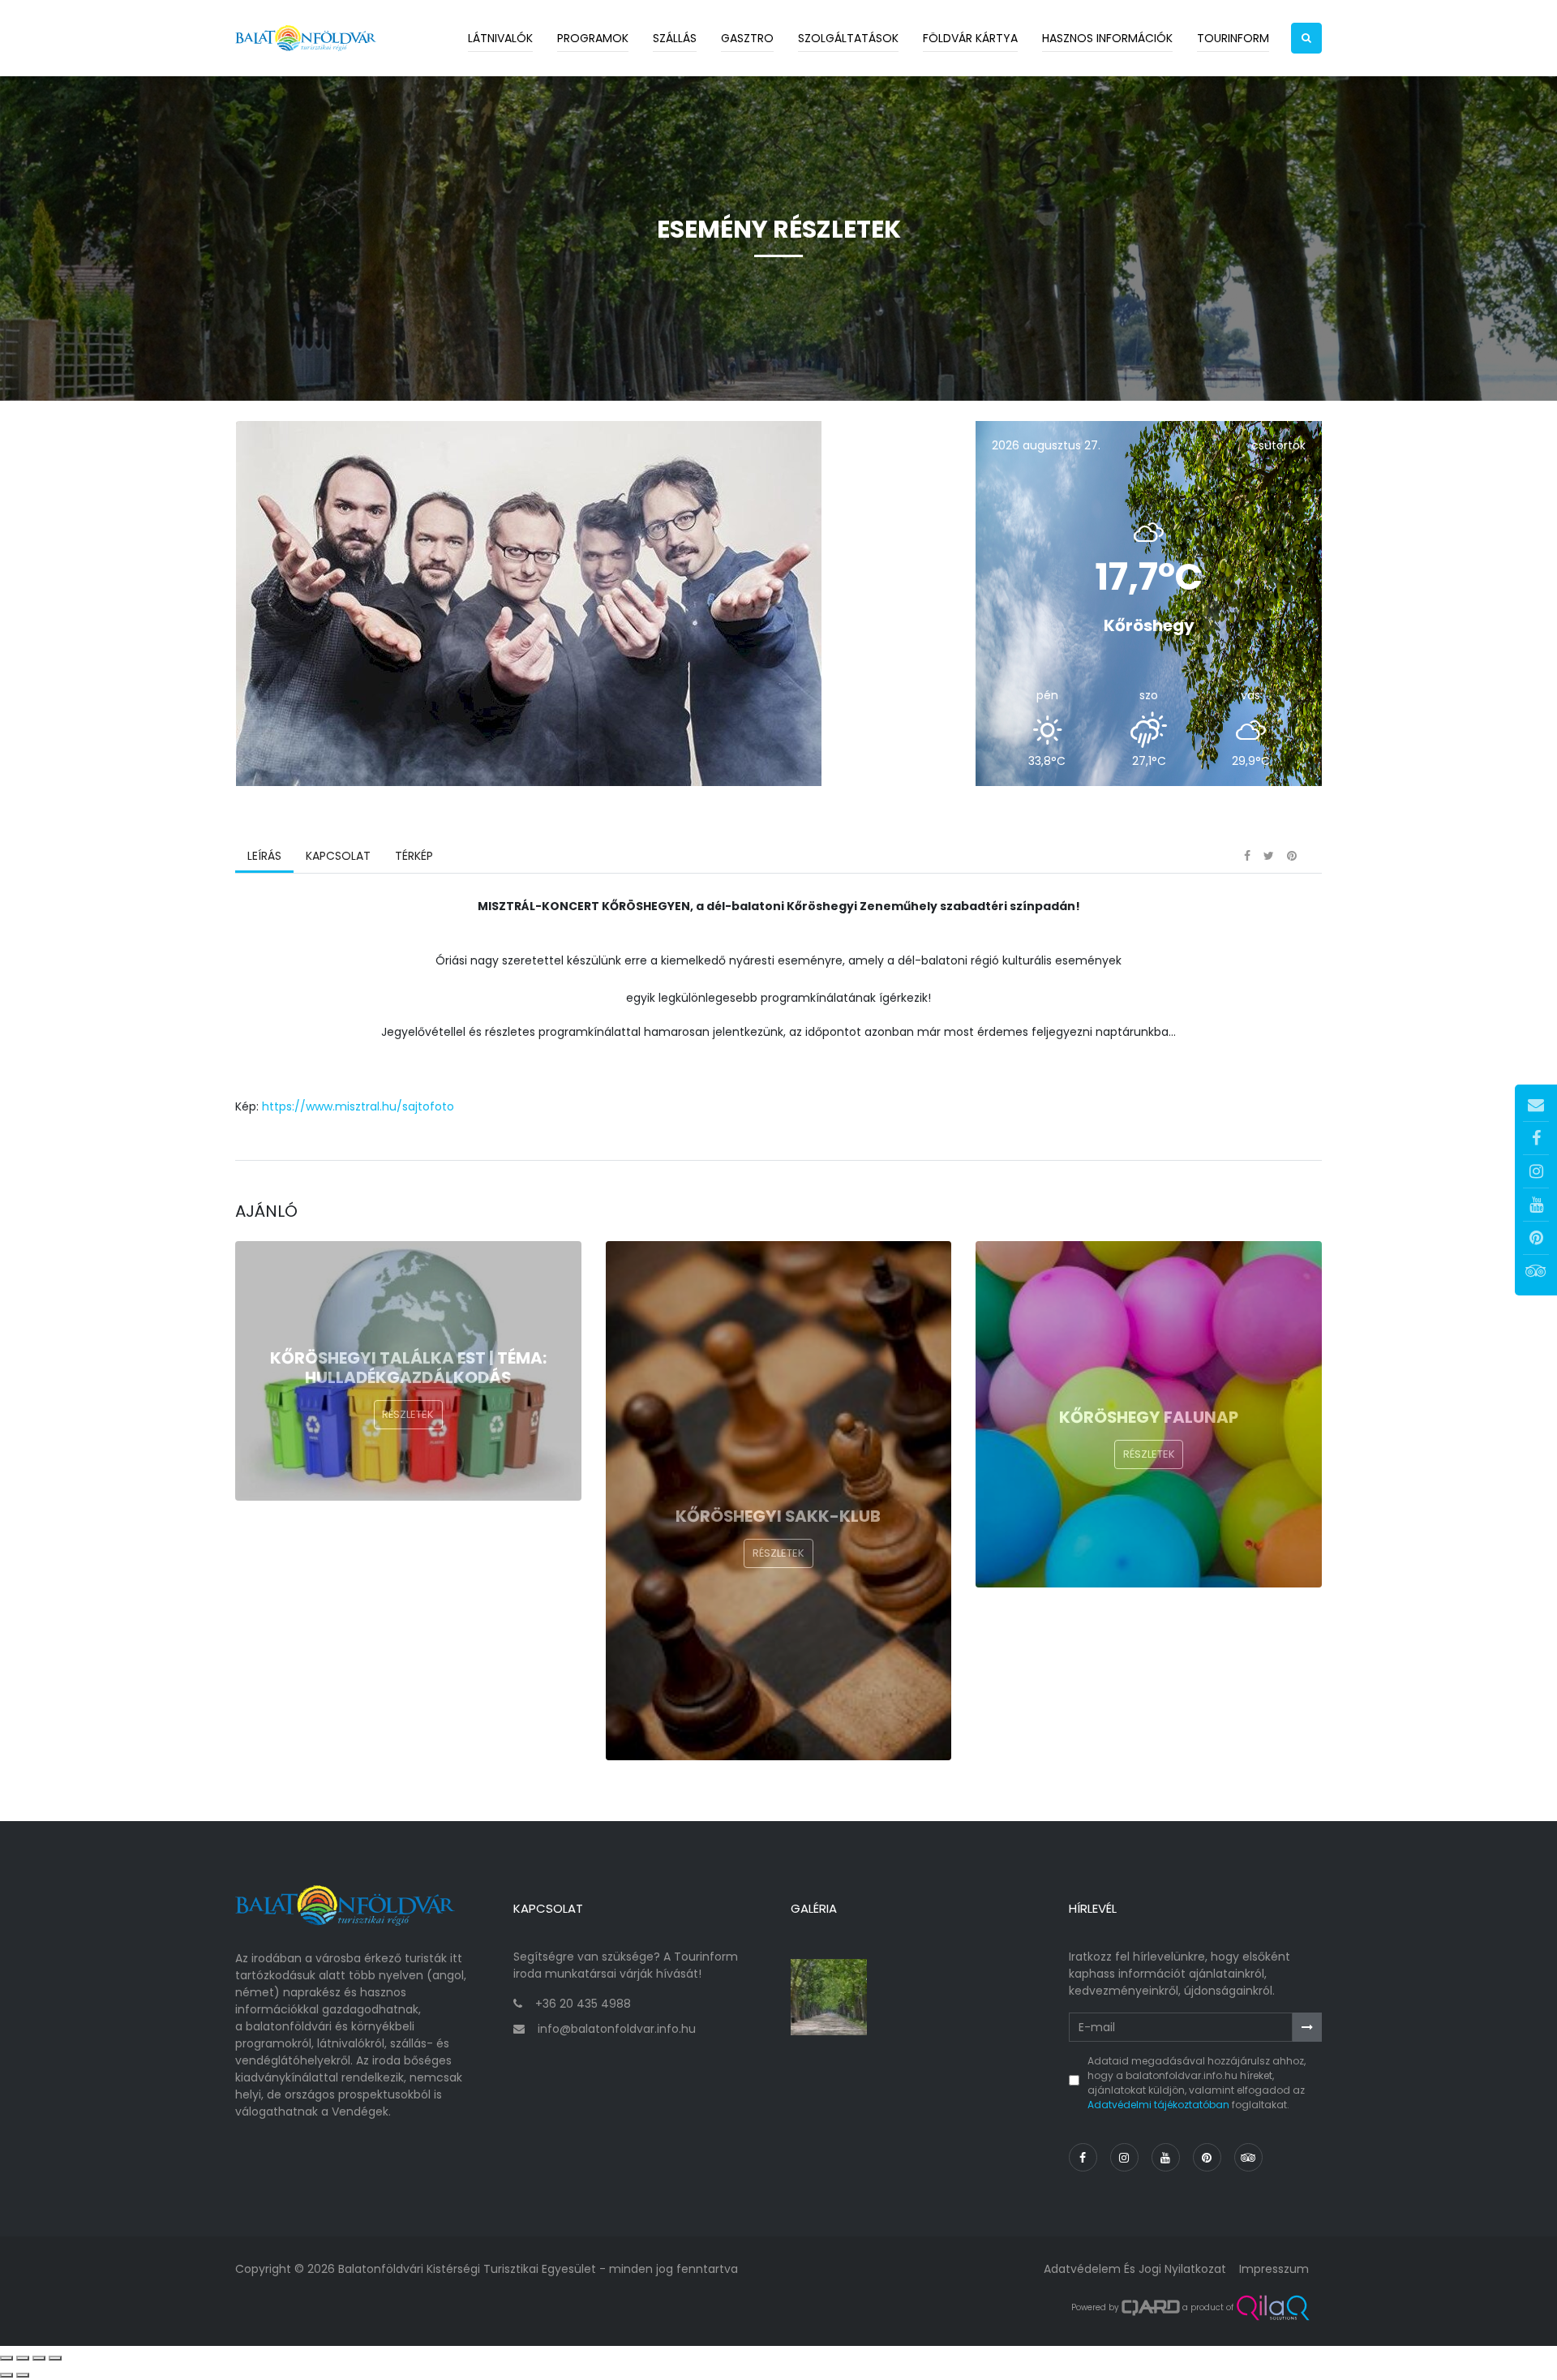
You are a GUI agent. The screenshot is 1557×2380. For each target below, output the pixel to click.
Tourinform (1233, 38)
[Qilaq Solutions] (1273, 2308)
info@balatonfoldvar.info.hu (617, 2029)
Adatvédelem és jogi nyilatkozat (1135, 2269)
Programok (593, 38)
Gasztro (747, 38)
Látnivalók (500, 38)
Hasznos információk (1107, 38)
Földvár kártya (970, 38)
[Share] (23, 2358)
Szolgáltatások (848, 38)
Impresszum (1274, 2269)
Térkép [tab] (414, 856)
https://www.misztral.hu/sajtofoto (358, 1106)
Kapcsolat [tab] (338, 856)
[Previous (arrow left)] (6, 2375)
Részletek (408, 1414)
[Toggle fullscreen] (39, 2358)
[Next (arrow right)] (23, 2375)
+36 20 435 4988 (583, 2004)
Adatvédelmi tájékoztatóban (1158, 2105)
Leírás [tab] (264, 856)
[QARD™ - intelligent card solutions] (1151, 2308)
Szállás (675, 38)
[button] (1306, 38)
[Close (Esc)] (6, 2358)
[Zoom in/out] (55, 2358)
